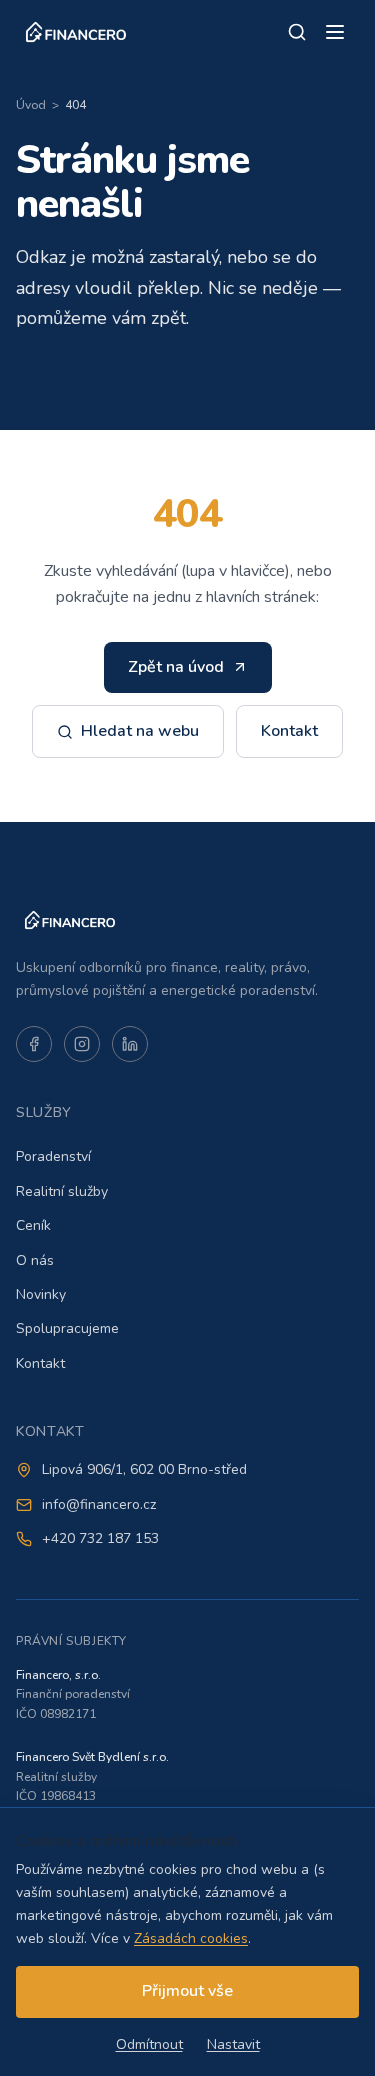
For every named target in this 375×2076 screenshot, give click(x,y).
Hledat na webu (140, 731)
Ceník (33, 1225)
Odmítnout (149, 2044)
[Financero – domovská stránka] (76, 32)
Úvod (31, 105)
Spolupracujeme (67, 1328)
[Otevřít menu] (335, 32)
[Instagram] (82, 1044)
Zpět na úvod (176, 667)
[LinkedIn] (130, 1044)
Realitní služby (62, 1191)
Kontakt (289, 731)
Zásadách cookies (191, 1938)
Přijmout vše (187, 1991)
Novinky (41, 1294)
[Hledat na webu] (297, 32)
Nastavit (233, 2044)
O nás (35, 1260)
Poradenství (53, 1156)
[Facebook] (34, 1044)
